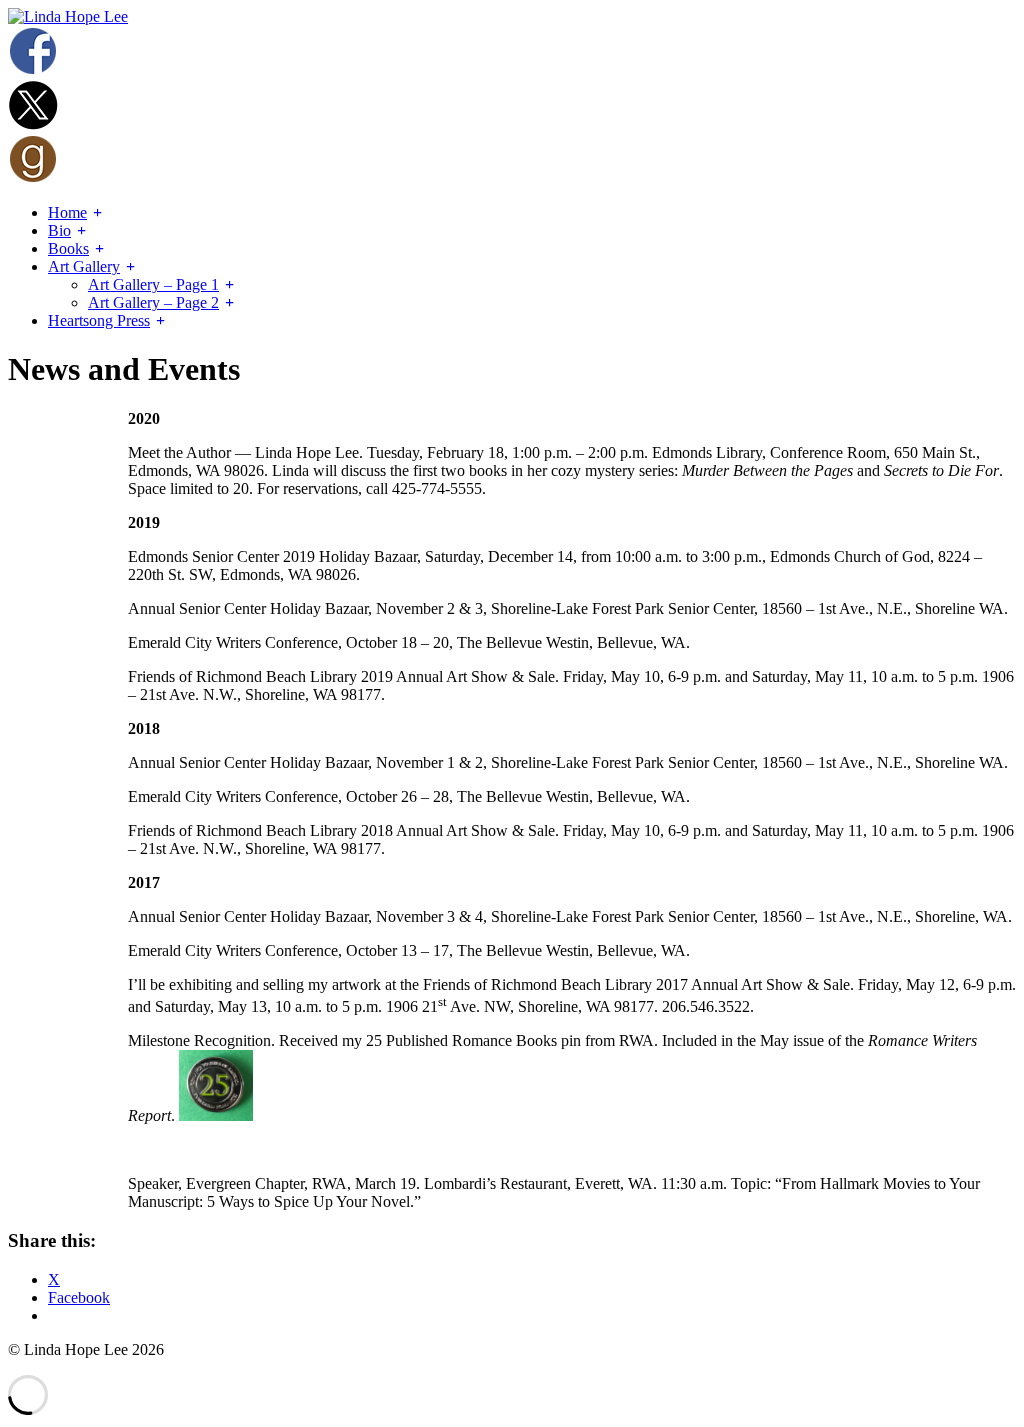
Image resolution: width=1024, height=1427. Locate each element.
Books (68, 248)
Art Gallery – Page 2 (153, 302)
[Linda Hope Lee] (68, 16)
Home (67, 212)
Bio (59, 230)
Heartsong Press (99, 320)
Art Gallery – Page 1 (153, 284)
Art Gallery (84, 266)
